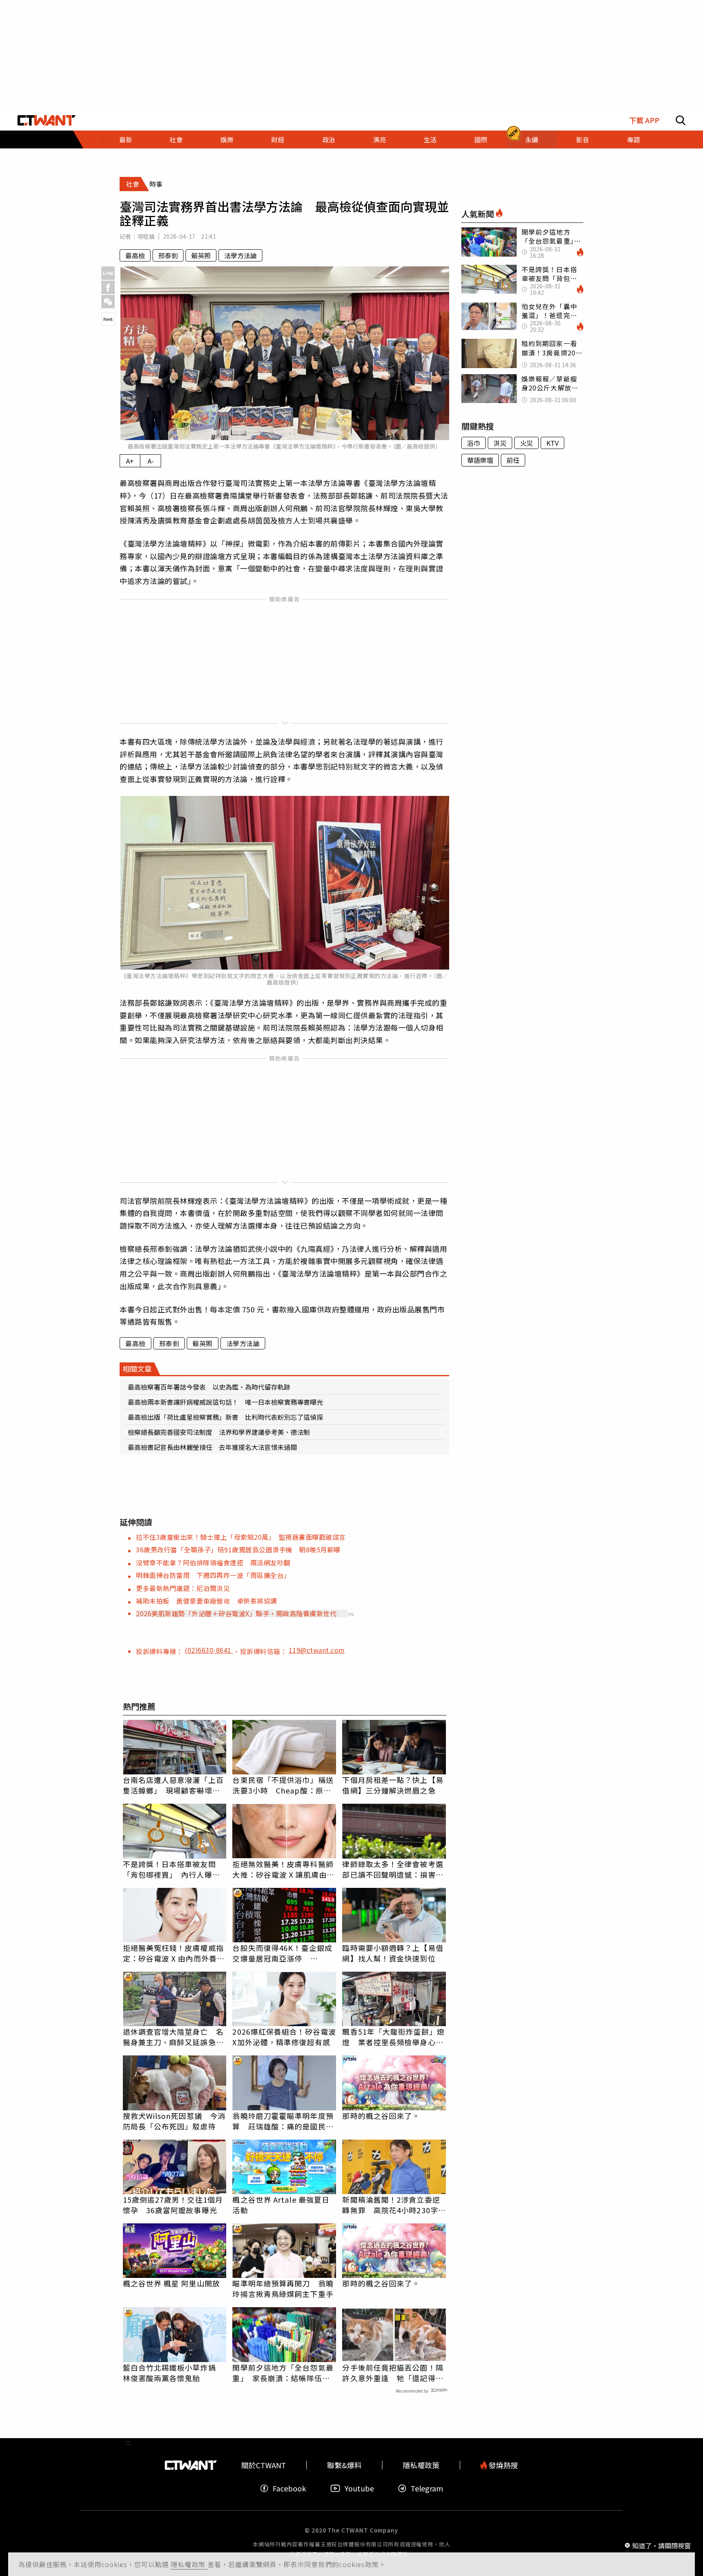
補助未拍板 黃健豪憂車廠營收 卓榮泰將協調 (206, 1601)
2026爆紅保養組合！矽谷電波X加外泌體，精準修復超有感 (284, 2037)
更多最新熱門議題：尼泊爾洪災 (183, 1588)
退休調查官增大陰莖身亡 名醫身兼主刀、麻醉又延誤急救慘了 (173, 2037)
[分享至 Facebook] (108, 287)
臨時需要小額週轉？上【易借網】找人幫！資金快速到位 (393, 1953)
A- (151, 461)
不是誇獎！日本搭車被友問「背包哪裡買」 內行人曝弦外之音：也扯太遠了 (171, 1869)
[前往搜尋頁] (681, 120)
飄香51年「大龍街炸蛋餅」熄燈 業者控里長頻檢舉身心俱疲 (393, 2037)
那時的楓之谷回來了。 (381, 2116)
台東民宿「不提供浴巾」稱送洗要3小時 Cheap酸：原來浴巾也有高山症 (283, 1785)
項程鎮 (146, 236)
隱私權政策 (189, 2564)
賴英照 (201, 255)
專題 (633, 139)
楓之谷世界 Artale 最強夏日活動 (281, 2205)
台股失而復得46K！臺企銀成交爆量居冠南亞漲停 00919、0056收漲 (282, 1953)
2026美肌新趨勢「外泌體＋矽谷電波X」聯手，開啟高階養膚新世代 (236, 1613)
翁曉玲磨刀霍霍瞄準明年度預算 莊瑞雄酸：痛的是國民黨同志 (283, 2121)
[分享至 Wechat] (108, 302)
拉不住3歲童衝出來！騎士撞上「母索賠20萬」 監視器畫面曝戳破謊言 (241, 1537)
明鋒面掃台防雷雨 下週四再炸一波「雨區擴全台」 (213, 1575)
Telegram (427, 2488)
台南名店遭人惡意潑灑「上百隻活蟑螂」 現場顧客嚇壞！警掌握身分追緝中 (173, 1785)
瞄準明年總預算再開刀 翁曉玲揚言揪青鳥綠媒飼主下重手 (283, 2288)
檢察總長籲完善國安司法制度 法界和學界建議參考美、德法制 (219, 1432)
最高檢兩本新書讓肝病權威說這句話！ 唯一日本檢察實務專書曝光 (225, 1402)
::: (128, 152)
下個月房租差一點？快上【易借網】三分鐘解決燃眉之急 (393, 1785)
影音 (583, 139)
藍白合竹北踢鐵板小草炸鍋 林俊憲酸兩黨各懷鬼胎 (173, 2373)
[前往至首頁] (47, 120)
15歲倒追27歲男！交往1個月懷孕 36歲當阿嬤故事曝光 (173, 2205)
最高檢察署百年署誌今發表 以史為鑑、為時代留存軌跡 (209, 1387)
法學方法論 (240, 255)
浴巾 (474, 443)
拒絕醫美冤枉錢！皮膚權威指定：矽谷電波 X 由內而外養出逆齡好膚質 (174, 1953)
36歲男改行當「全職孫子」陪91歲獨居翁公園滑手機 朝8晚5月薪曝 (238, 1550)
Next (108, 319)
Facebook (289, 2488)
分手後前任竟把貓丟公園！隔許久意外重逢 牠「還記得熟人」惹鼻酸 (393, 2373)
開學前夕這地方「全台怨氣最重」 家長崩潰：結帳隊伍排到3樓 (283, 2373)
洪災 (500, 443)
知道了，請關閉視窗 (662, 2545)
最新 (126, 139)
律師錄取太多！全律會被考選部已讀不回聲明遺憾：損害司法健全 (393, 1869)
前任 (513, 460)
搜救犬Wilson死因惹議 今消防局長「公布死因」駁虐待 (174, 2121)
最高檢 (135, 255)
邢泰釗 (168, 255)
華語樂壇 (480, 460)
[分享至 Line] (108, 273)
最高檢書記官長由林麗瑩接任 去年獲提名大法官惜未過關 (212, 1447)
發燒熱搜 (502, 2465)
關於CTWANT (264, 2465)
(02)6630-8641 (209, 1650)
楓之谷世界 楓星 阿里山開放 (171, 2283)
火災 (526, 443)
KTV (552, 443)
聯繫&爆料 (344, 2465)
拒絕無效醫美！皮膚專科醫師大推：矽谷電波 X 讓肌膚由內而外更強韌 (283, 1869)
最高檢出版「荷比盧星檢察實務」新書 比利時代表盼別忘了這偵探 (225, 1417)
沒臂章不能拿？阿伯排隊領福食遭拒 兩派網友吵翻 (213, 1563)
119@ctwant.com (317, 1650)
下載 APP (644, 120)
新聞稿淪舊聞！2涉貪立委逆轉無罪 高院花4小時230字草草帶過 (394, 2205)
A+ (130, 461)
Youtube (359, 2488)
